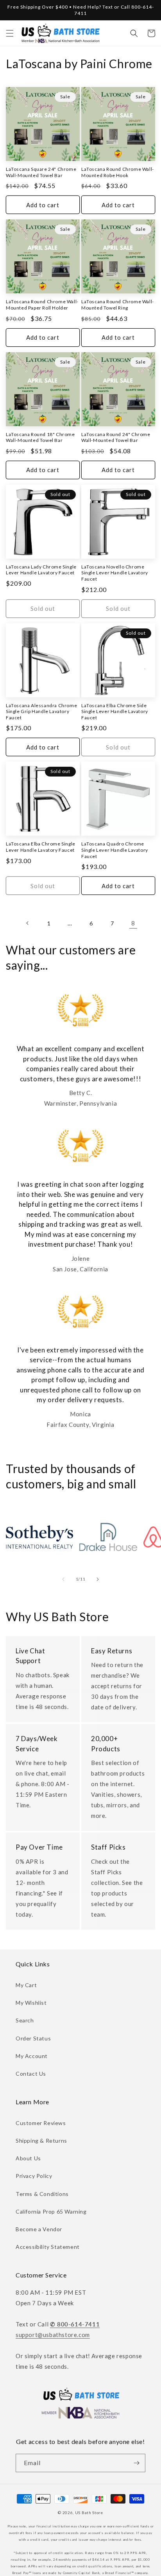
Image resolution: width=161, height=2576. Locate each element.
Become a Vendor (39, 2229)
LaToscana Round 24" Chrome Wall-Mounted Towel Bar (116, 437)
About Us (28, 2158)
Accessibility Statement (48, 2247)
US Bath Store (89, 2513)
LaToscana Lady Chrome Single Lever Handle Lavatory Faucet (41, 570)
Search (25, 2020)
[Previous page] (28, 923)
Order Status (33, 2038)
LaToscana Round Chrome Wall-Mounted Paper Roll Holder (42, 305)
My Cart (26, 1985)
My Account (32, 2056)
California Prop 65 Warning (51, 2211)
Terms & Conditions (42, 2194)
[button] (10, 33)
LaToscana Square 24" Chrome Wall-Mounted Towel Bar (41, 172)
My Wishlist (31, 2003)
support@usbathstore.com (53, 2335)
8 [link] (133, 923)
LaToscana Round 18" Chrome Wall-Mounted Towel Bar (40, 437)
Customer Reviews (41, 2123)
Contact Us (31, 2074)
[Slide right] (98, 1579)
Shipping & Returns (41, 2141)
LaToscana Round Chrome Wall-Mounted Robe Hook (118, 172)
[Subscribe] (136, 2463)
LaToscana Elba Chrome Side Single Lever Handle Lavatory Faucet (115, 711)
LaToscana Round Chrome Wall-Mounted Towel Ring (118, 305)
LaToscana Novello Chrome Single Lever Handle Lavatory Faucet (115, 573)
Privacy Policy (34, 2176)
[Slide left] (63, 1579)
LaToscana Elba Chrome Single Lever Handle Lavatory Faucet (41, 847)
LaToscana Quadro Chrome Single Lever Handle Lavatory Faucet (115, 850)
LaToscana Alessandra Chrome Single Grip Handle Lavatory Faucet (41, 711)
